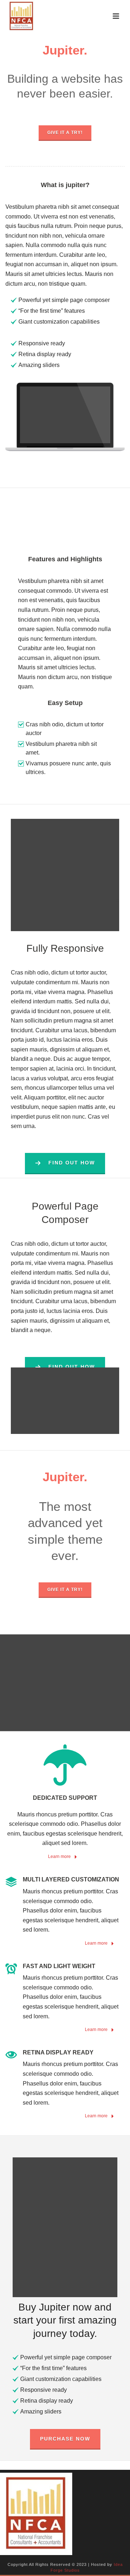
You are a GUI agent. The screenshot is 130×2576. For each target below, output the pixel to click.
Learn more (60, 1857)
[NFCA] (36, 2514)
